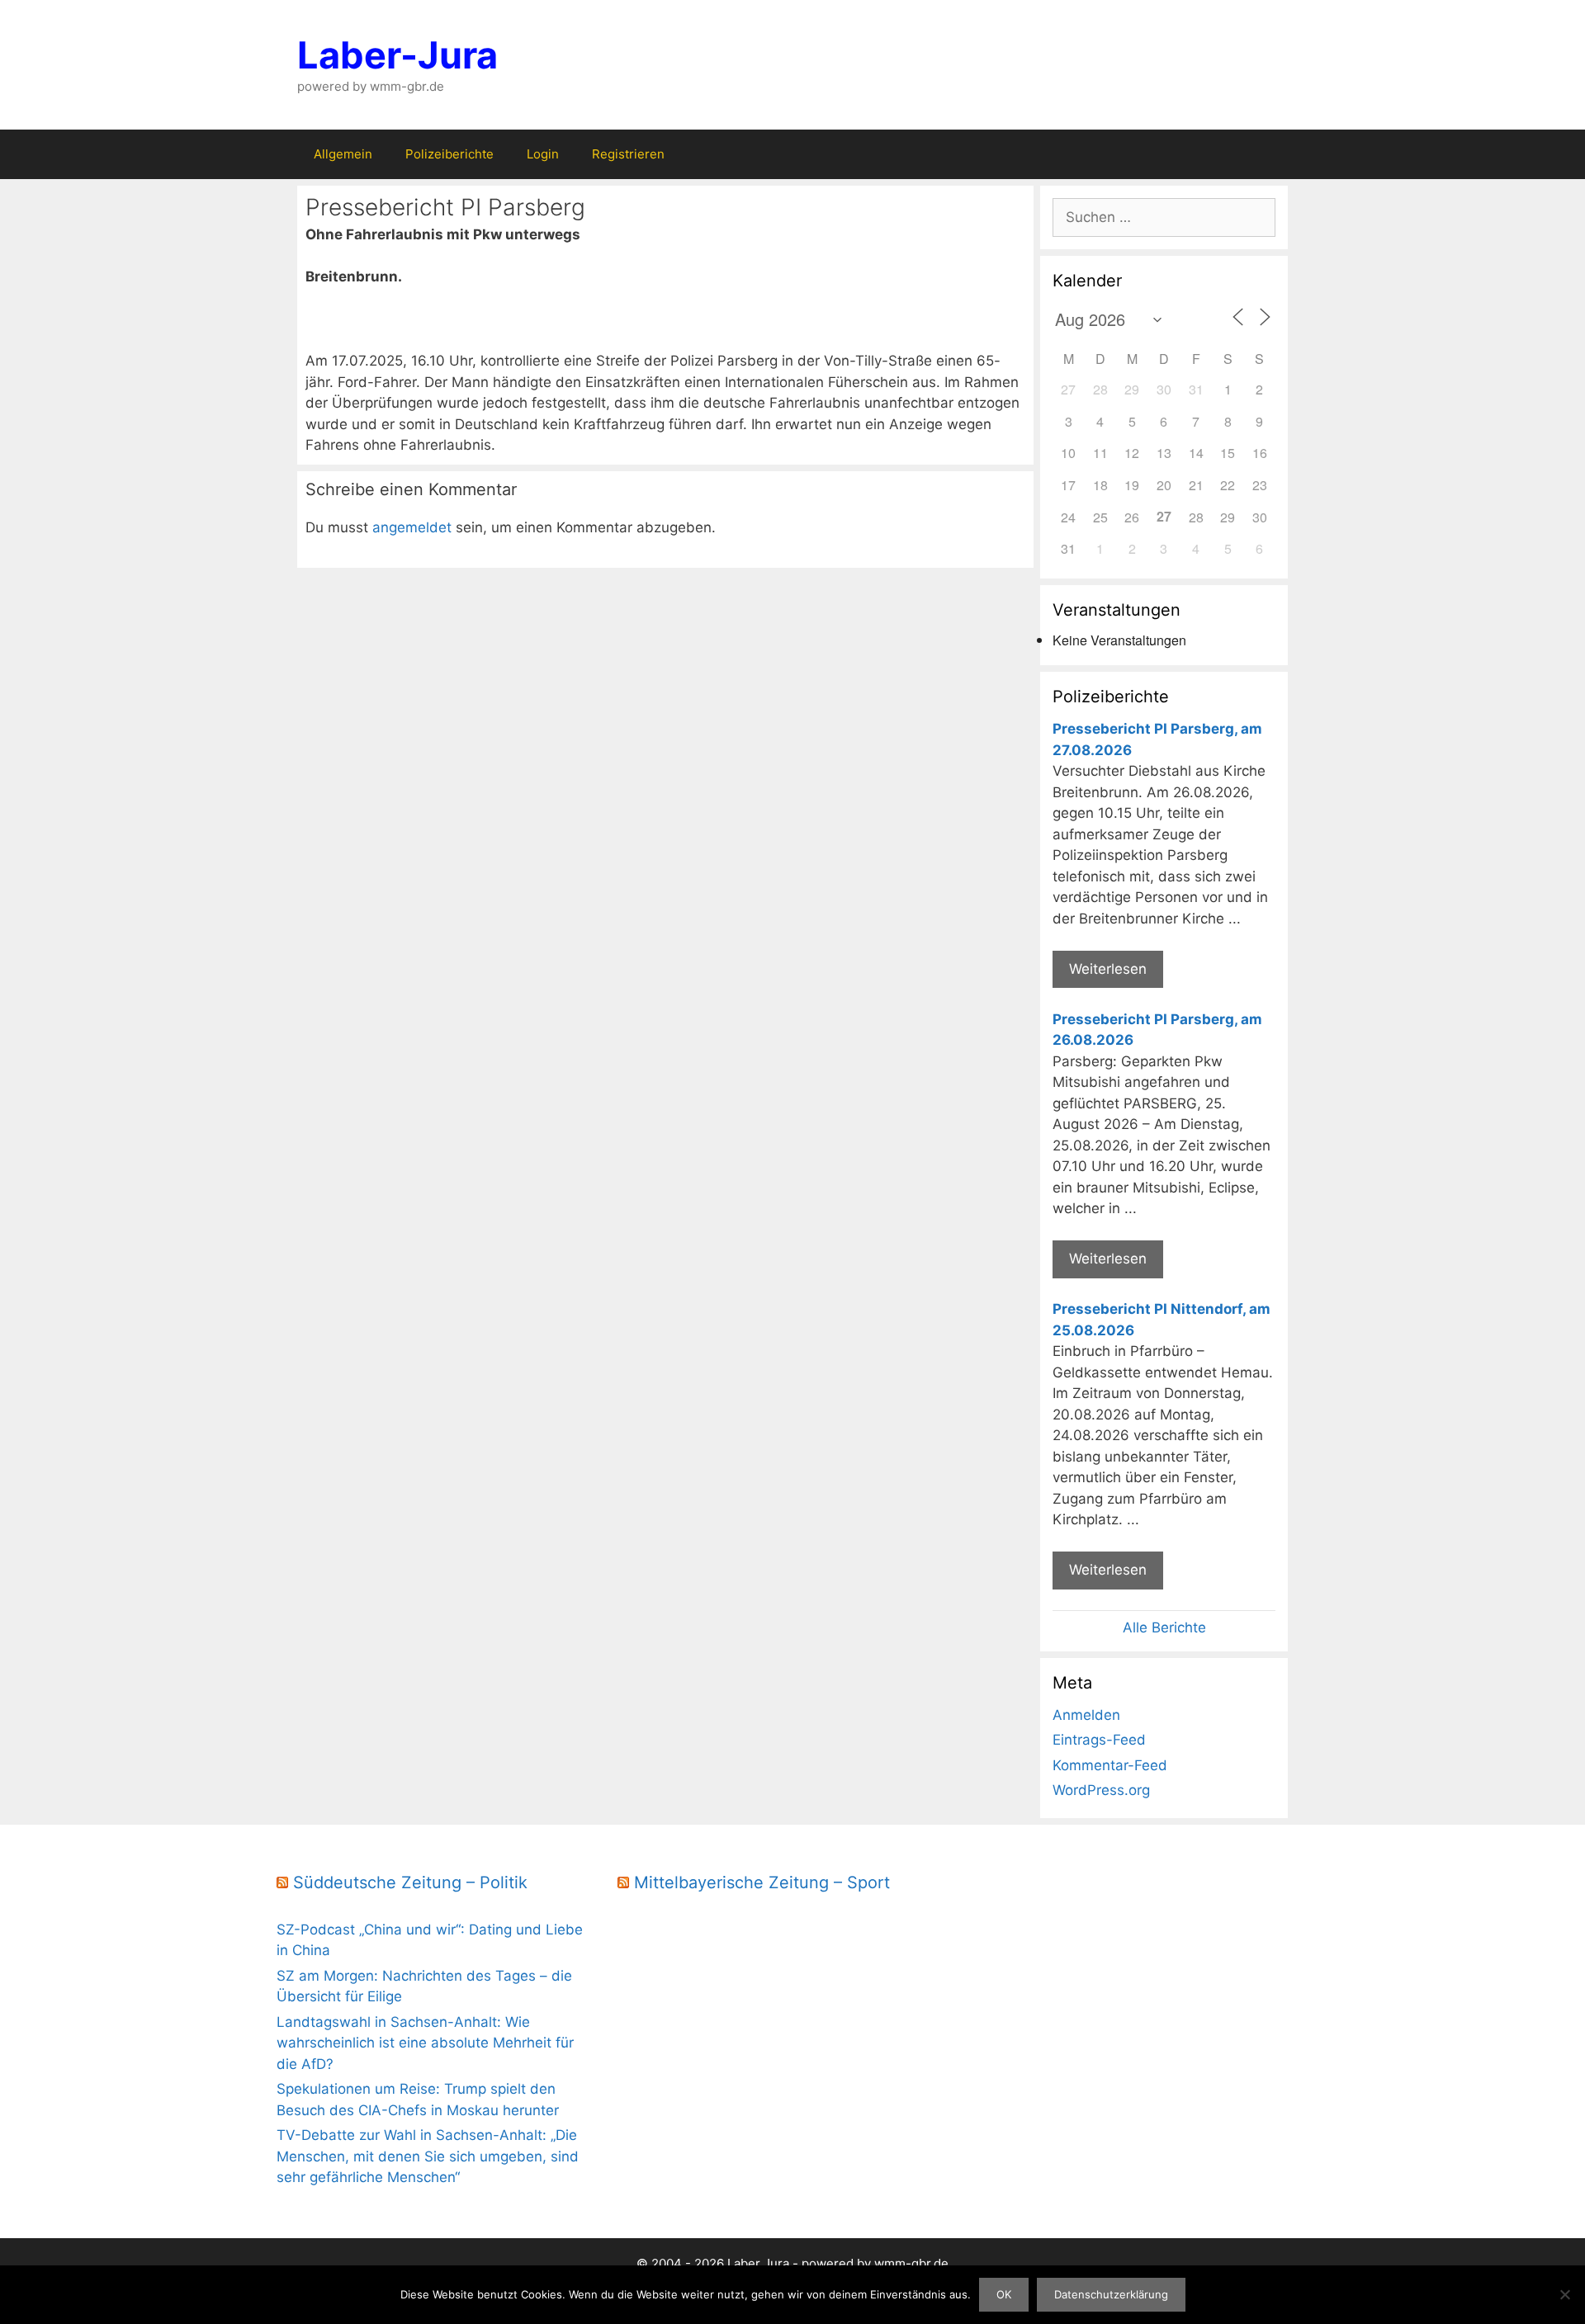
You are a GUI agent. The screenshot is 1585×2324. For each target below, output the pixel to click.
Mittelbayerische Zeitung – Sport (762, 1882)
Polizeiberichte (449, 154)
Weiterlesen (1108, 969)
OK (1004, 2294)
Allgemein (343, 154)
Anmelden (1086, 1715)
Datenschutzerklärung (1111, 2294)
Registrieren (628, 154)
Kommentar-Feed (1110, 1765)
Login (543, 154)
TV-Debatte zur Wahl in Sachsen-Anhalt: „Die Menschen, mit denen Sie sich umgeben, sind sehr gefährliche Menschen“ (428, 2156)
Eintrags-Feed (1099, 1740)
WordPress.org (1101, 1790)
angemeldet (412, 527)
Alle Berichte (1164, 1627)
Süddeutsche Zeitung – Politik (410, 1882)
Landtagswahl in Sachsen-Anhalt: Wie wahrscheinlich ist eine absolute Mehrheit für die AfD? (425, 2043)
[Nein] (1564, 2294)
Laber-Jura (397, 55)
